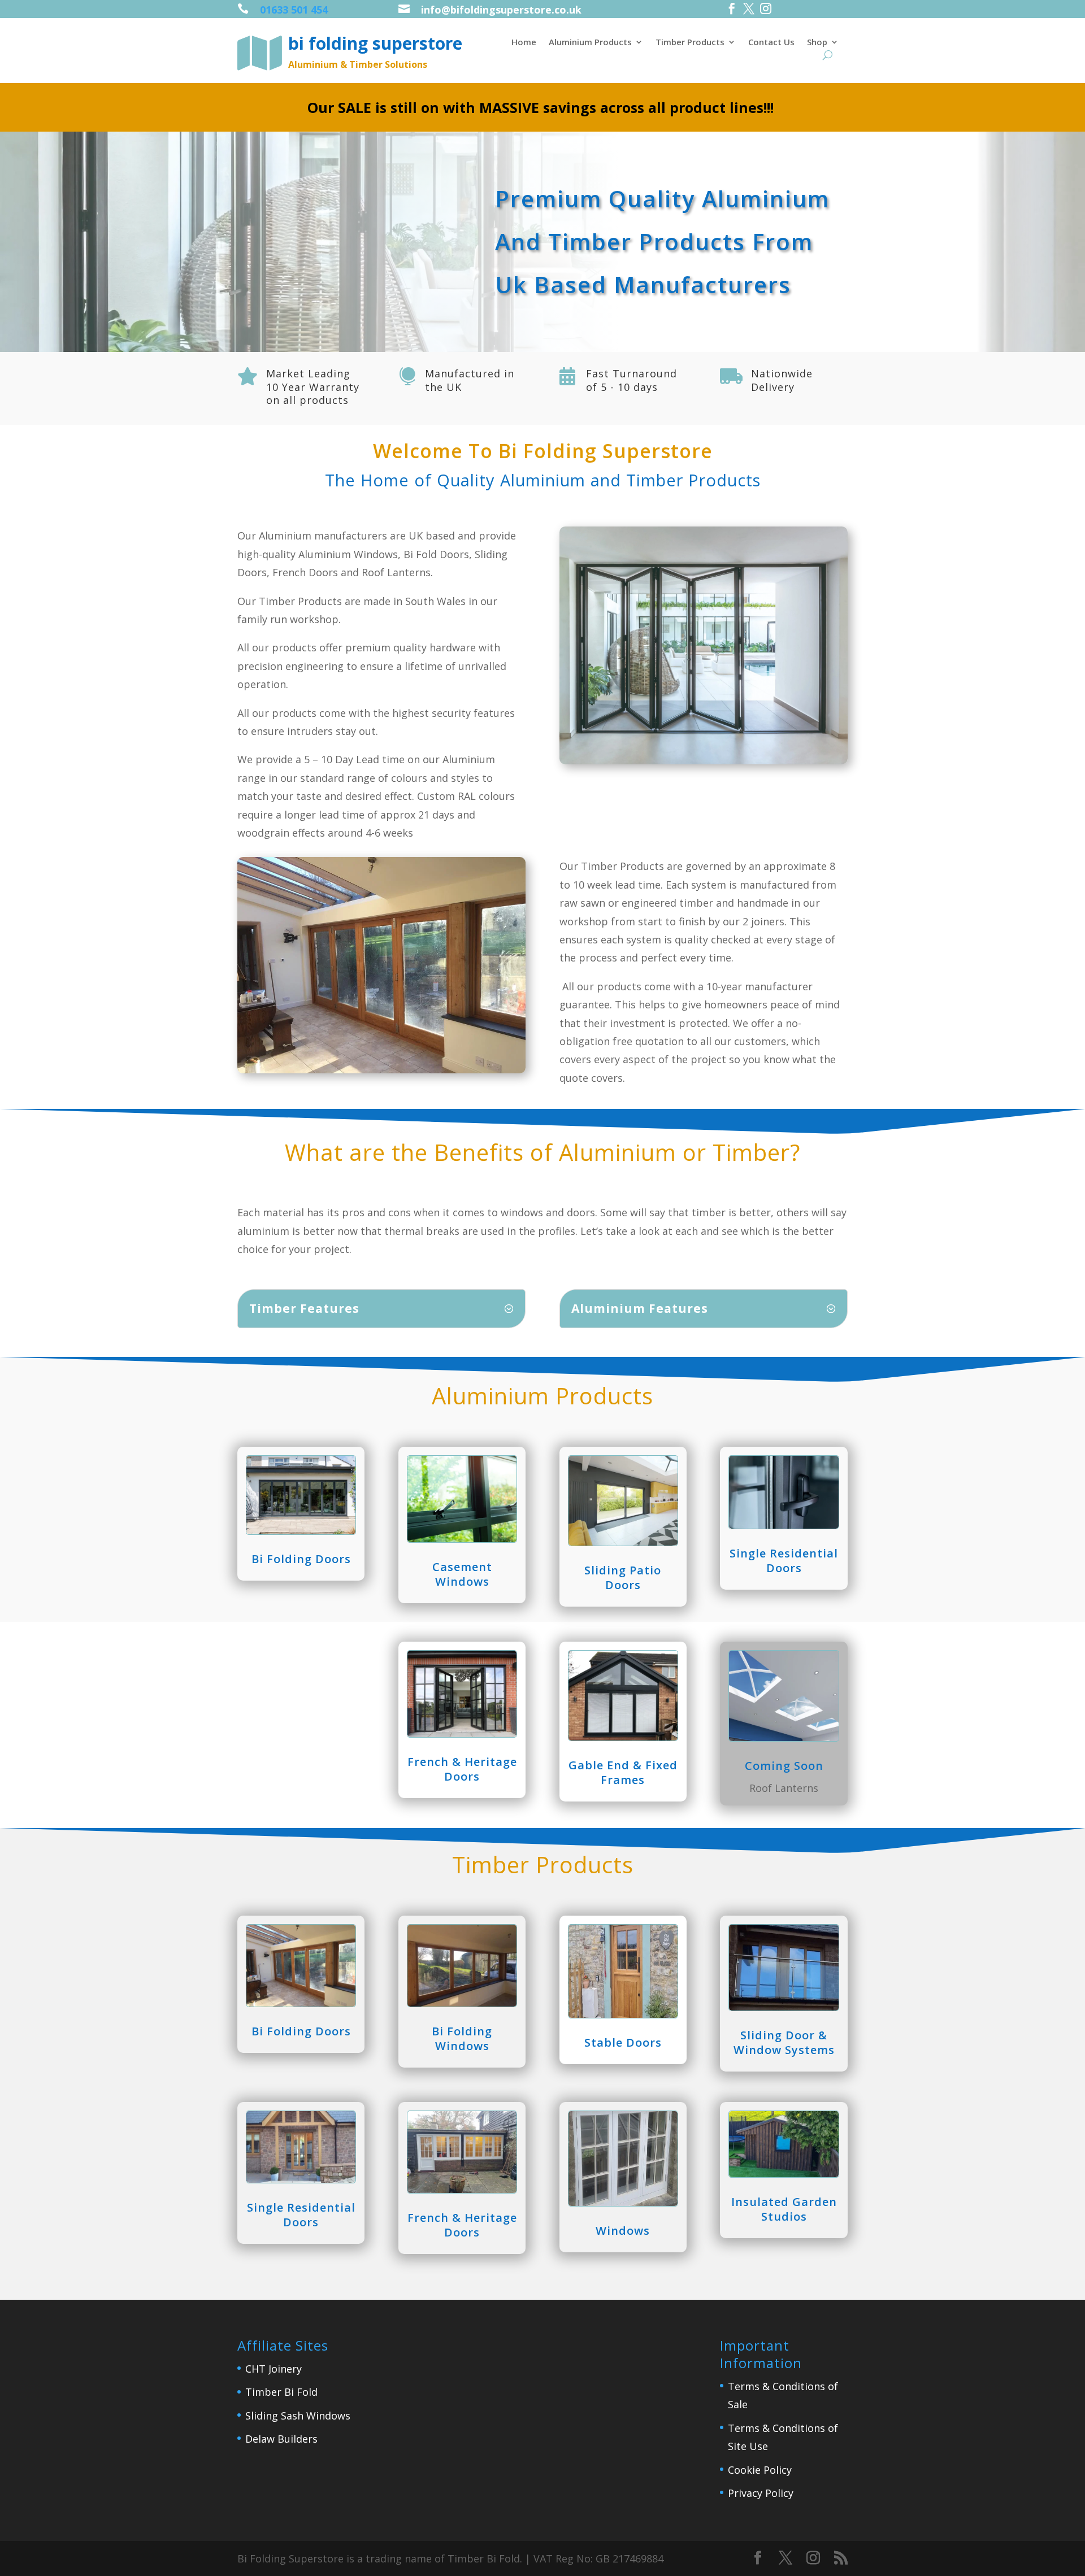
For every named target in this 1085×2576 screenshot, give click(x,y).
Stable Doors (623, 2042)
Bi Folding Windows (462, 2038)
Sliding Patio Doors (623, 1578)
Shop (817, 43)
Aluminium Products (590, 43)
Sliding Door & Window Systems (784, 2042)
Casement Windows (462, 1574)
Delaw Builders (281, 2439)
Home (524, 43)
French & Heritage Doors (462, 1769)
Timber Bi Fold (281, 2392)
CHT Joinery (274, 2369)
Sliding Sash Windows (298, 2416)
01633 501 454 (294, 10)
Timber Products (690, 43)
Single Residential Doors (784, 1561)
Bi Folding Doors (301, 1559)
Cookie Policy (760, 2470)
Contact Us (771, 43)
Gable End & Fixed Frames (623, 1772)
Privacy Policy (761, 2493)
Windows (623, 2231)
